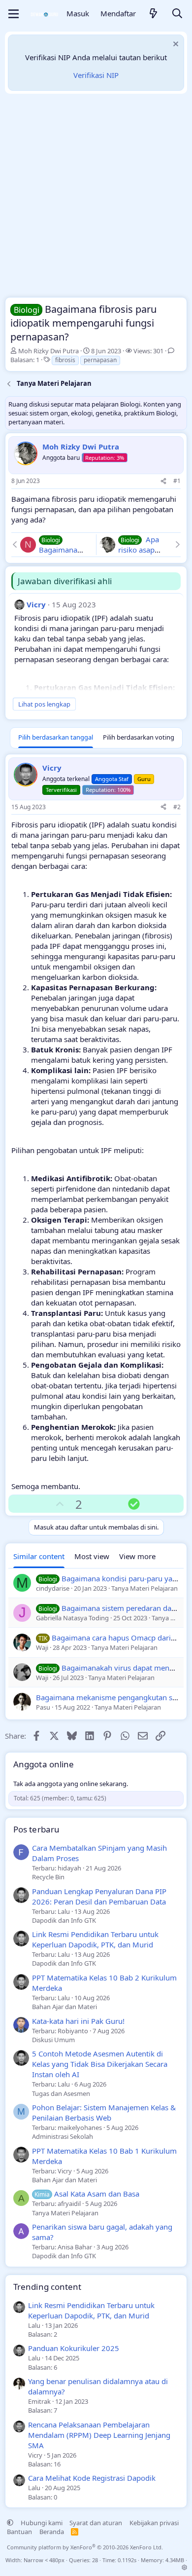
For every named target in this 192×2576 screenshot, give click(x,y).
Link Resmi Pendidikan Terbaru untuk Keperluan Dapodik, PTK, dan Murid (95, 1939)
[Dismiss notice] (175, 45)
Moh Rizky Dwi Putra (48, 351)
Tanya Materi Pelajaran (65, 2213)
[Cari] (177, 14)
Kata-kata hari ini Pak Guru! (78, 2021)
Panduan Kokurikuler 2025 (74, 2348)
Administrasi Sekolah (63, 2136)
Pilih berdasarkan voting (139, 737)
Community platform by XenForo (85, 2547)
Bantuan (19, 2532)
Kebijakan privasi (154, 2523)
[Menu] (14, 14)
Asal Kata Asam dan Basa (87, 2194)
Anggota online (44, 1764)
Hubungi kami (42, 2523)
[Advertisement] (96, 198)
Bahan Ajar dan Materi (64, 2007)
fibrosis (65, 360)
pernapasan (100, 360)
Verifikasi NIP (96, 75)
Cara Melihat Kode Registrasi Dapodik (92, 2478)
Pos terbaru (36, 1829)
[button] (10, 2523)
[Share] (163, 481)
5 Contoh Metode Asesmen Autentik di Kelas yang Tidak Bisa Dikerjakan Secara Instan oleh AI (100, 2064)
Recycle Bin (48, 1877)
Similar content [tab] (39, 1556)
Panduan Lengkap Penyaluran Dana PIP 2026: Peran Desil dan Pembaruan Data (99, 1896)
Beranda (52, 2532)
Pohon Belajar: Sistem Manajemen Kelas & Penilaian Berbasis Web (104, 2112)
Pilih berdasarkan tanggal (56, 737)
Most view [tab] (92, 1556)
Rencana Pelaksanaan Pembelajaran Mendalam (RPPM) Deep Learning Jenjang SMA (99, 2435)
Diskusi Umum (53, 2040)
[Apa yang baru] (154, 14)
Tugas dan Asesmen (61, 2093)
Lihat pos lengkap (44, 704)
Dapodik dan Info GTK (64, 1920)
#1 (177, 481)
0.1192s (127, 2560)
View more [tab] (137, 1556)
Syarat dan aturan (96, 2523)
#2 (177, 807)
